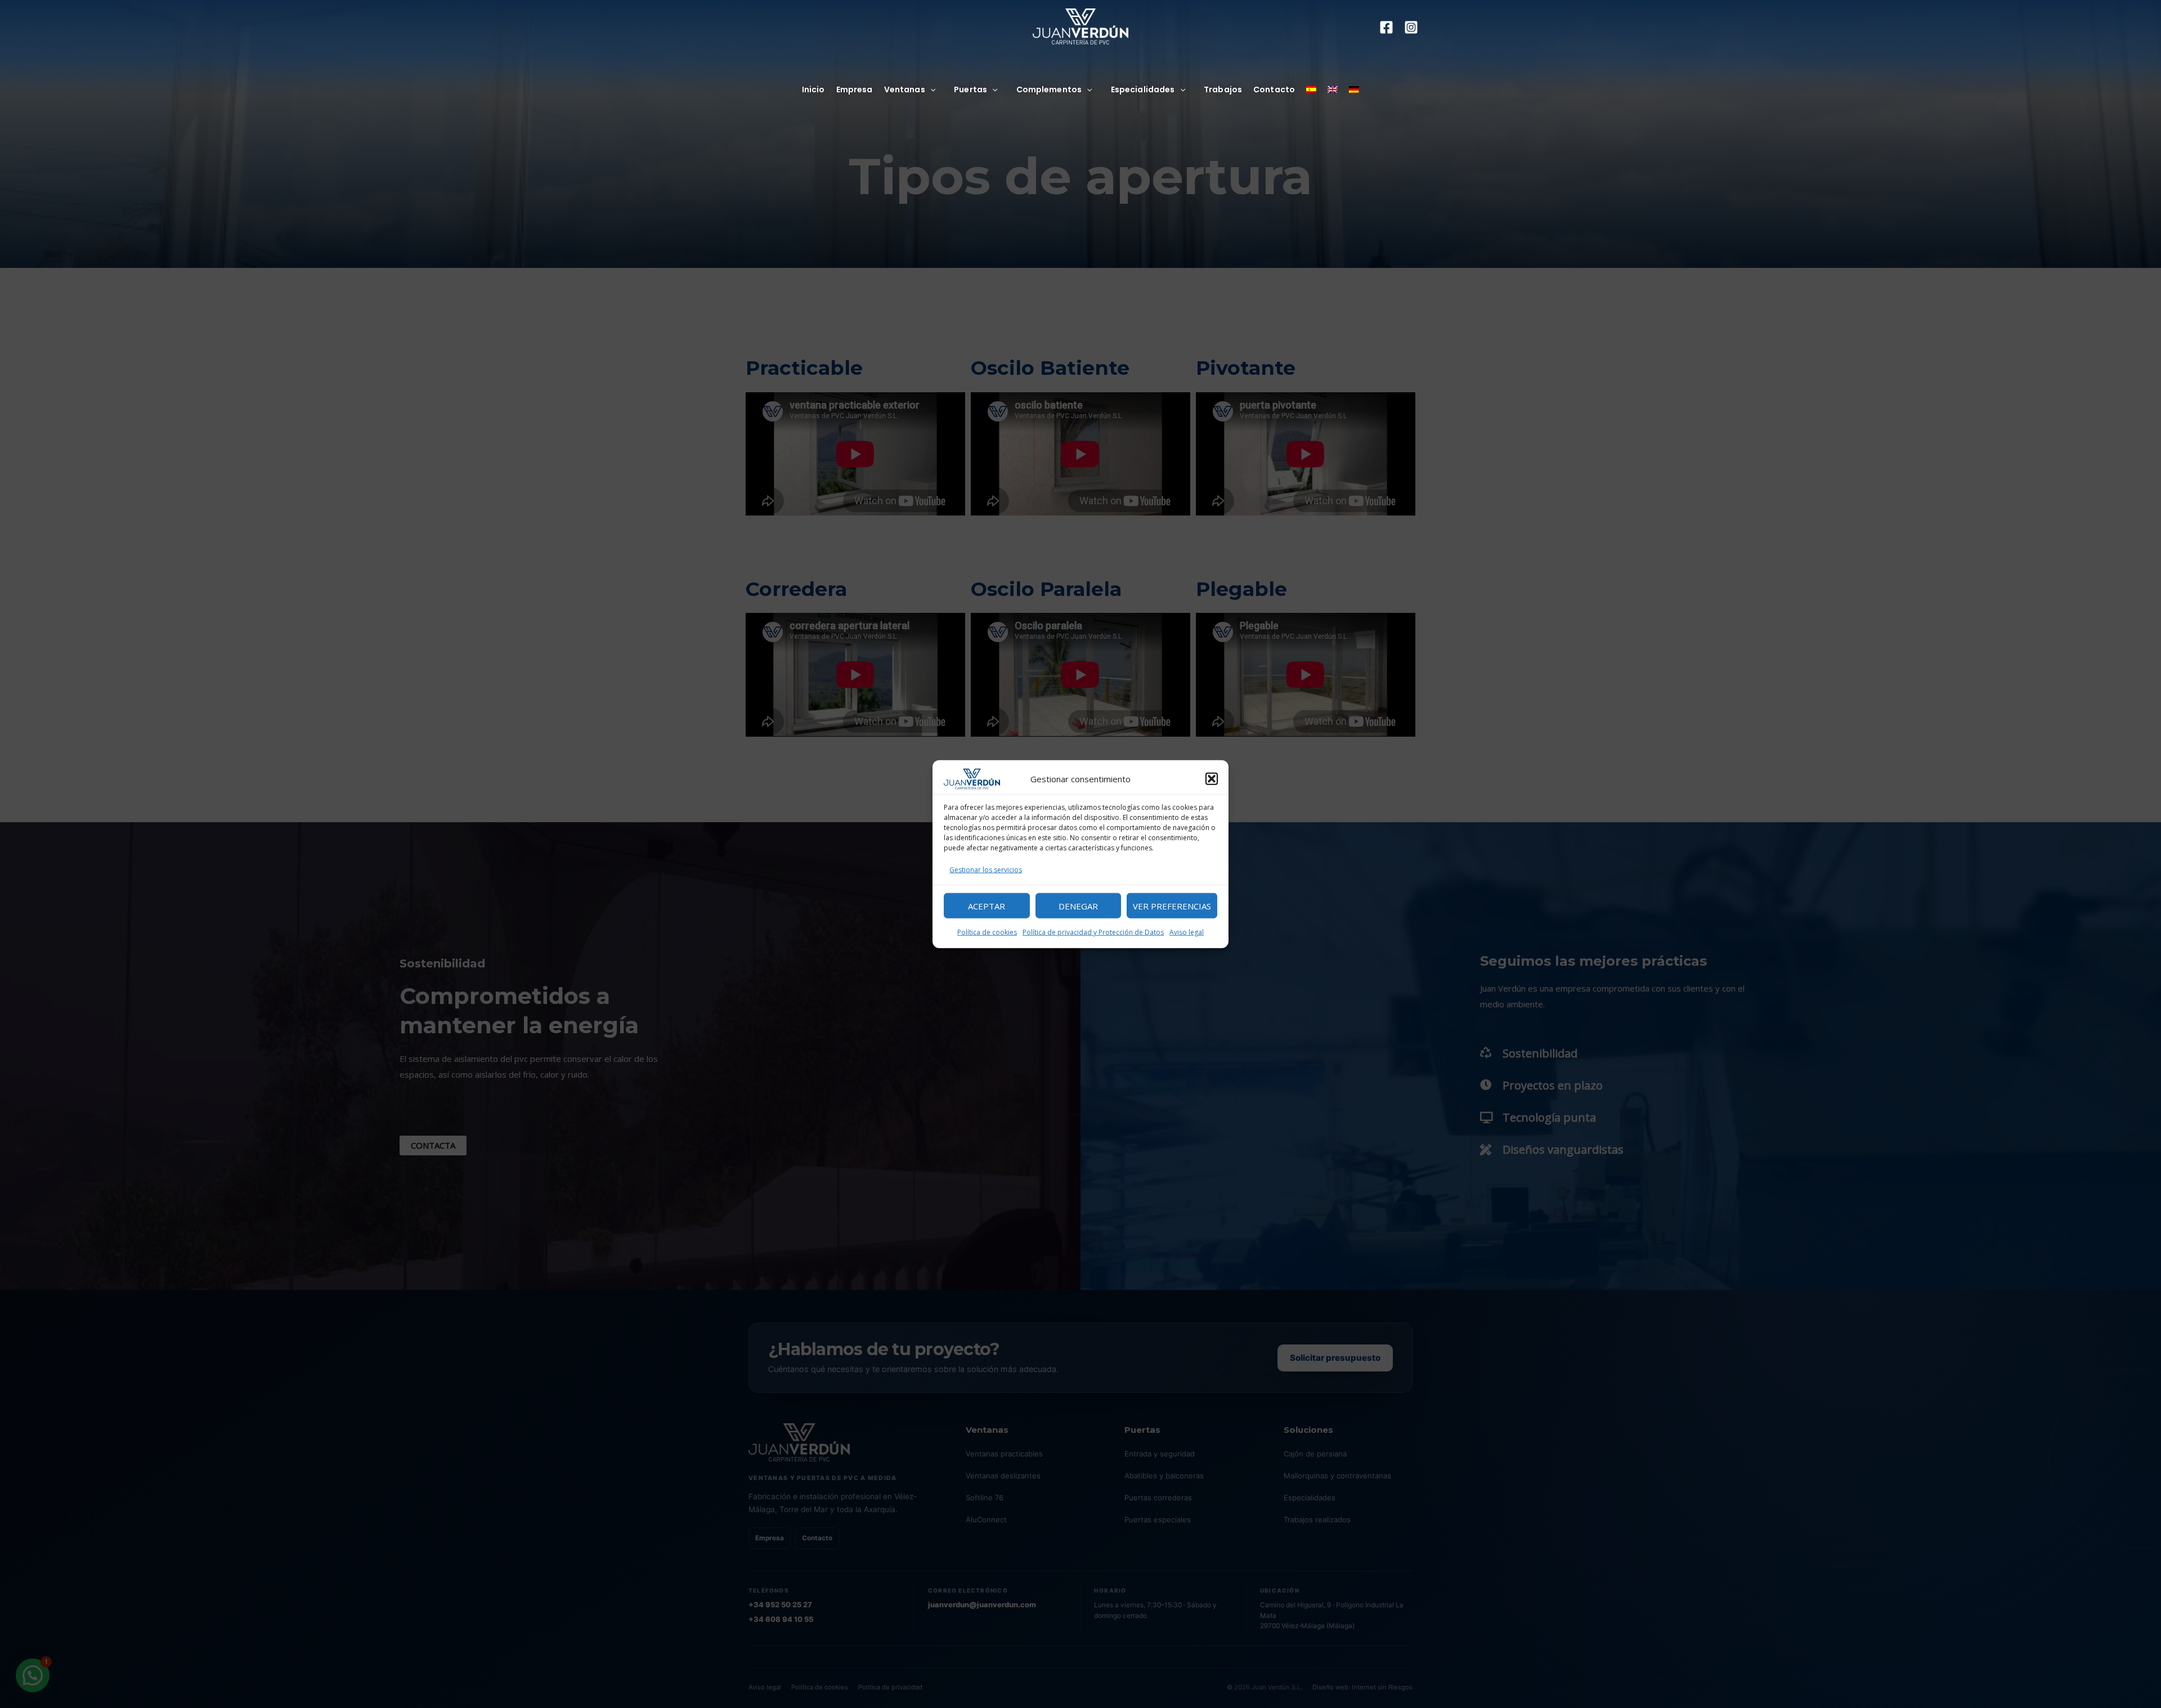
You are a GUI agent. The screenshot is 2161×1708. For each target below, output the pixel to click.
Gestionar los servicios (986, 870)
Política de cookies (987, 932)
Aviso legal (1187, 932)
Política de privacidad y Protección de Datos (1093, 932)
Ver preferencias (1172, 905)
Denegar (1078, 905)
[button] (1212, 779)
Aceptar (987, 905)
